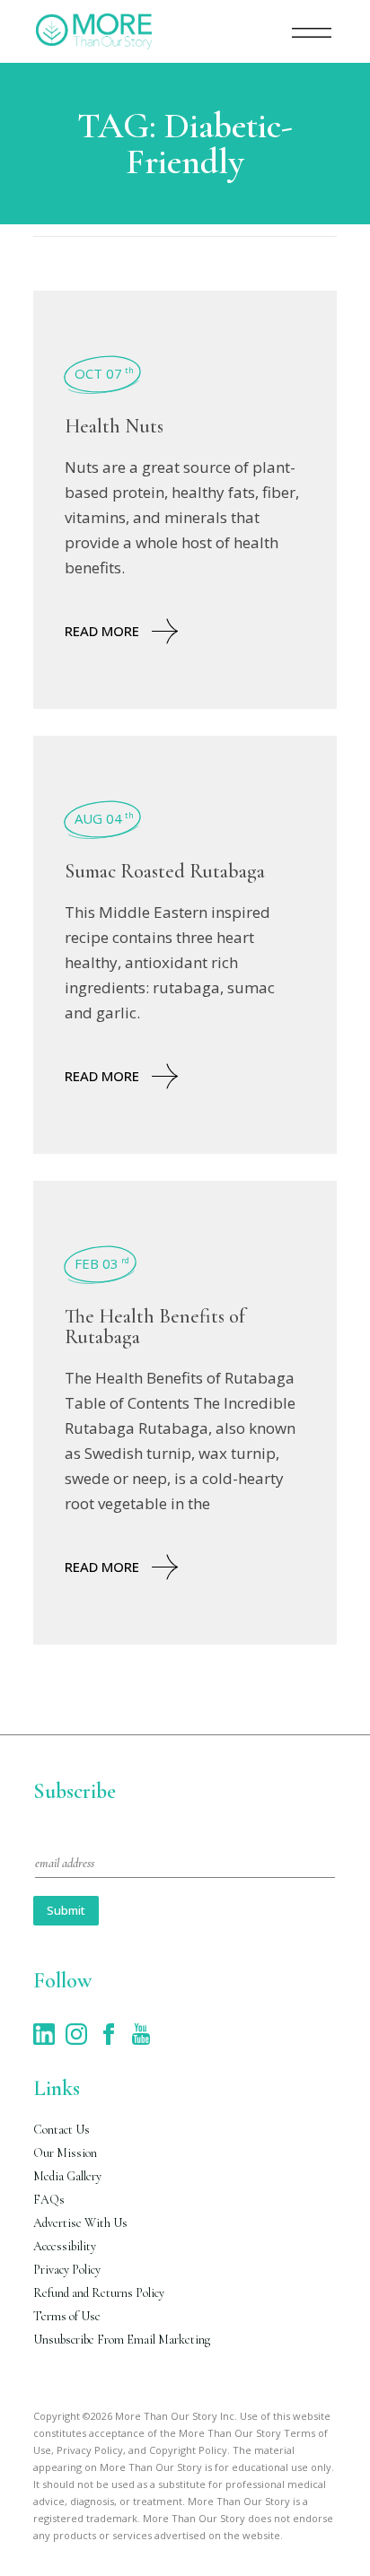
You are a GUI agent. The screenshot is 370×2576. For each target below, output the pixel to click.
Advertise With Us (80, 2223)
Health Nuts (114, 426)
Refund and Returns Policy (99, 2293)
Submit (66, 1910)
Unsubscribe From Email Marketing (122, 2340)
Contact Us (62, 2130)
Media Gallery (67, 2176)
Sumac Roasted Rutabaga (165, 871)
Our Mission (65, 2153)
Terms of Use (67, 2316)
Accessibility (65, 2246)
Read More (102, 631)
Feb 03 (102, 1263)
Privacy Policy (67, 2270)
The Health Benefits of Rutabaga (155, 1327)
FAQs (49, 2200)
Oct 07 (104, 373)
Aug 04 (104, 818)
